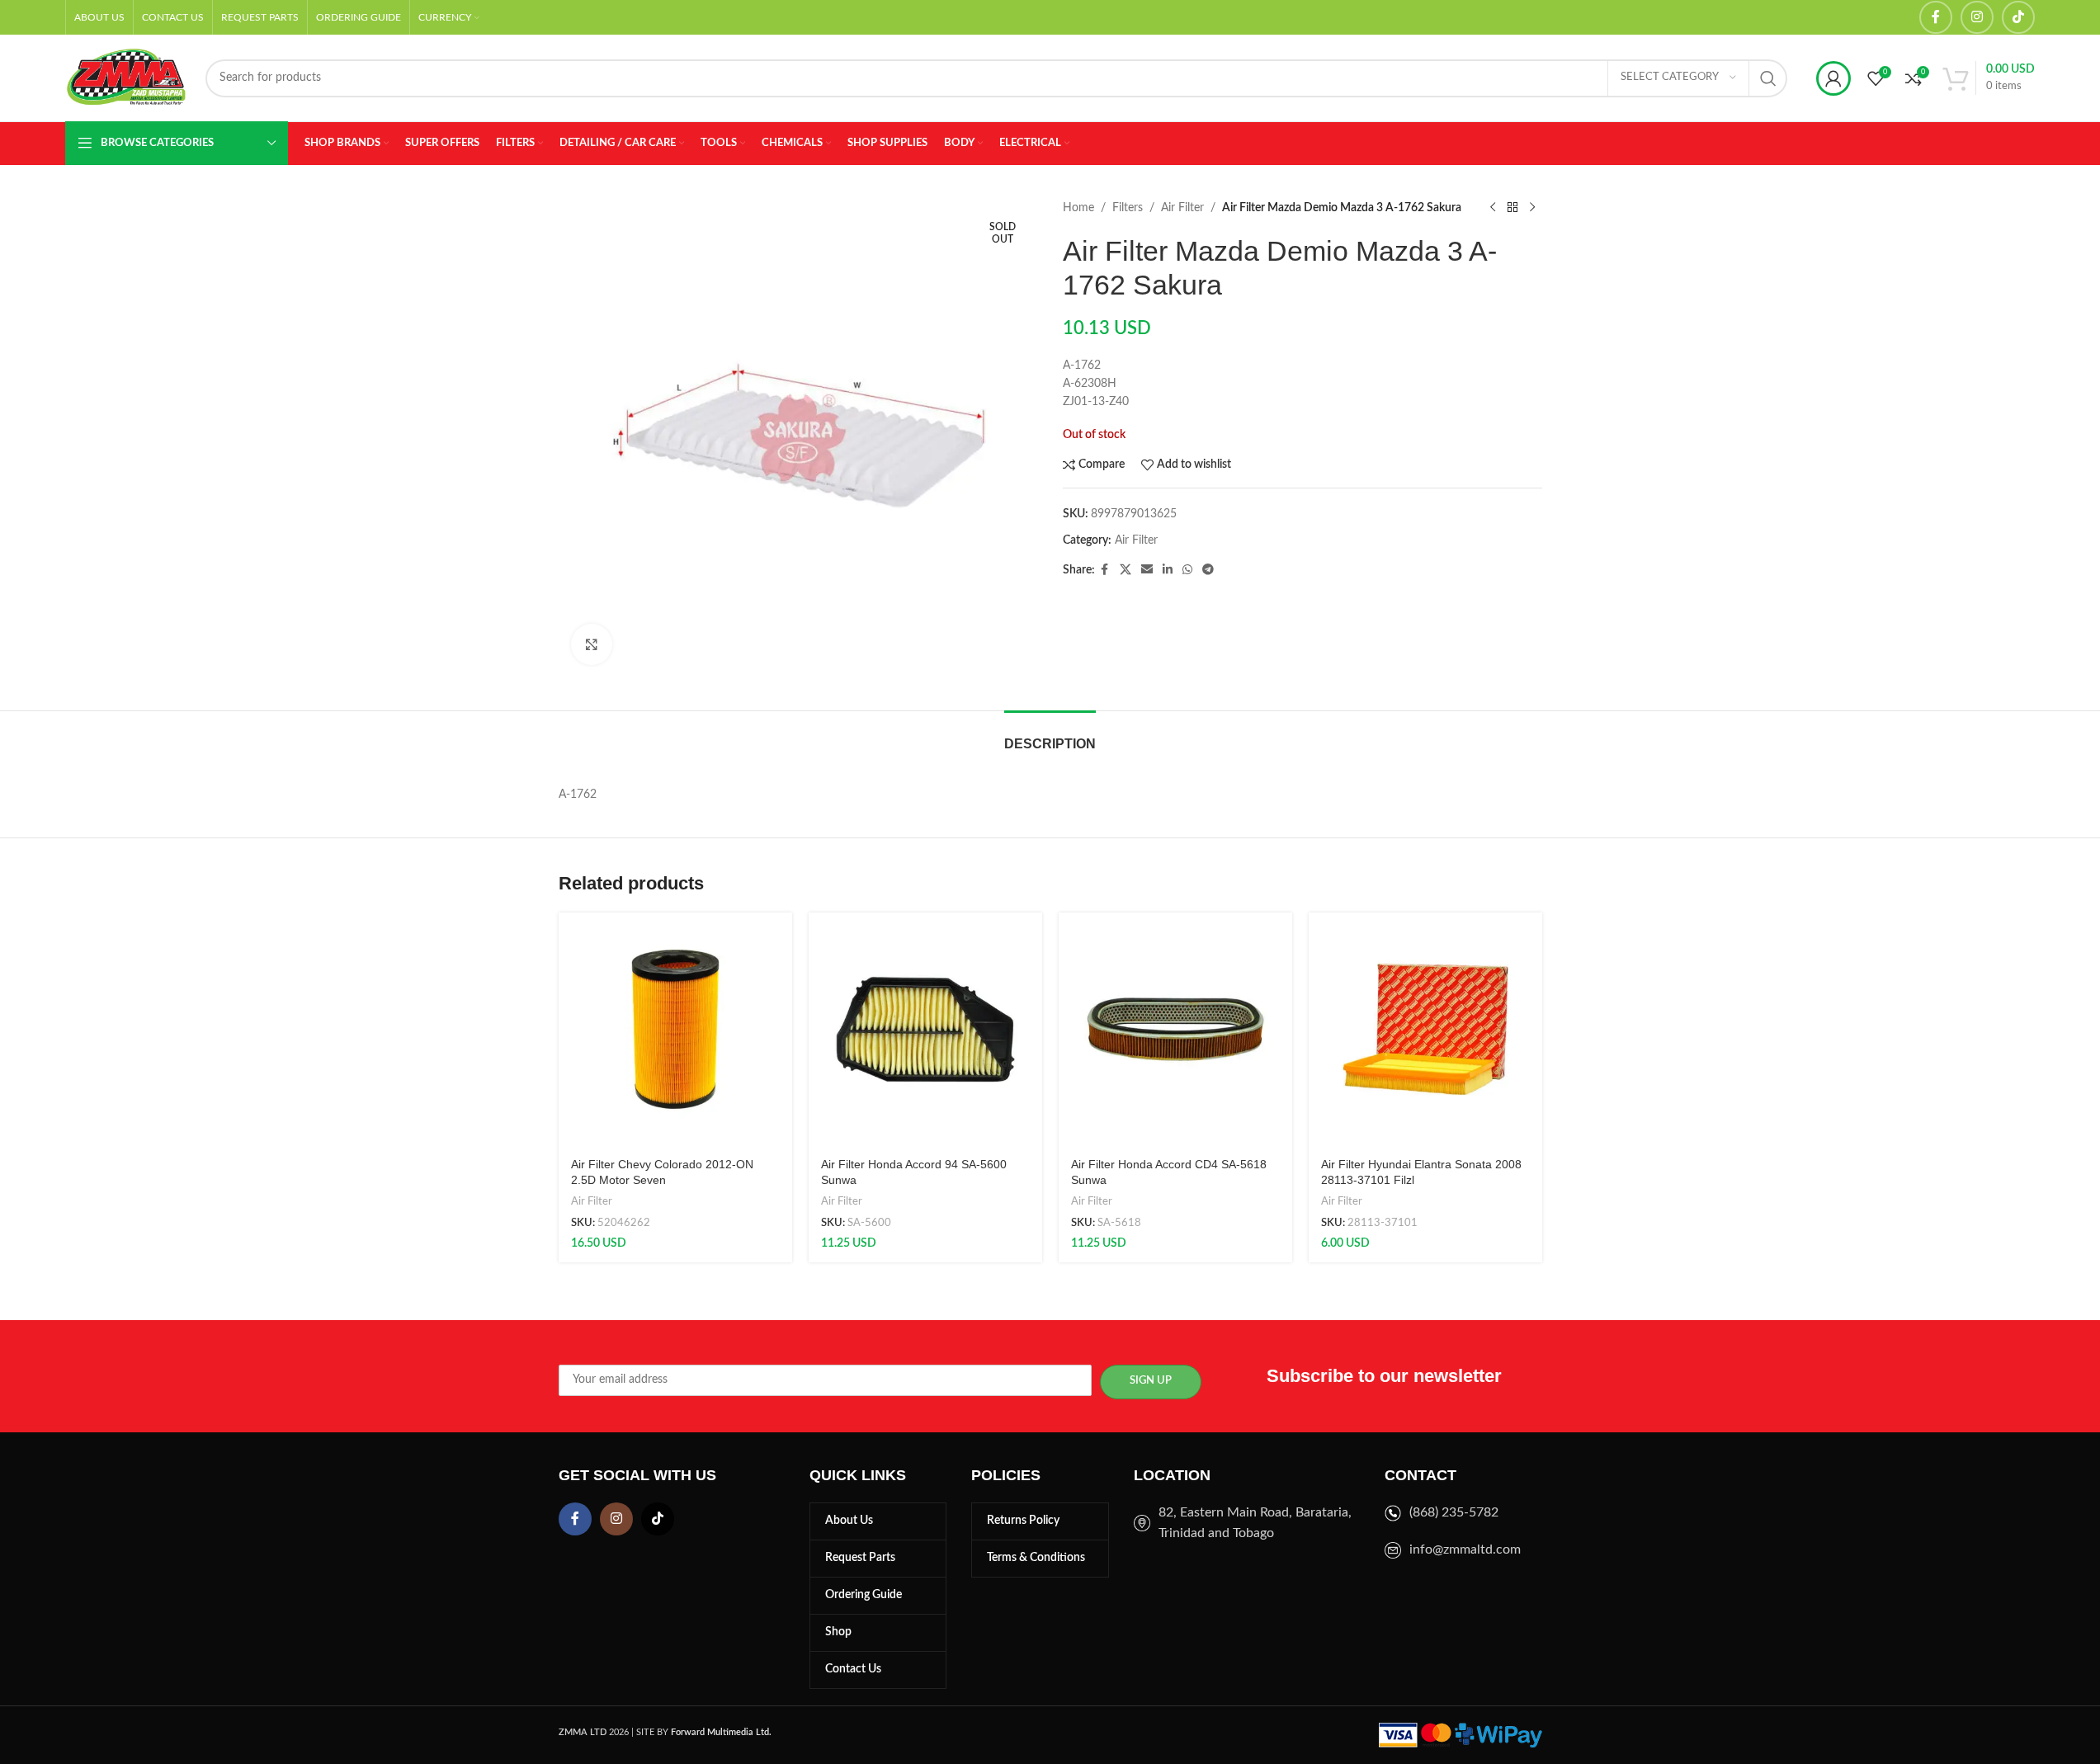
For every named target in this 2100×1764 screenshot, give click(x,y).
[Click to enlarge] (592, 644)
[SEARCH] (1768, 78)
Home (1078, 208)
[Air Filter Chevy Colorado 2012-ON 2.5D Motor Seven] (675, 1029)
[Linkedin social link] (1168, 570)
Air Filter (1182, 208)
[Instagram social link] (1977, 17)
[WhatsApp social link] (1187, 570)
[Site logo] (127, 78)
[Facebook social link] (1936, 17)
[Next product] (1532, 208)
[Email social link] (1147, 570)
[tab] (1050, 736)
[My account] (1833, 78)
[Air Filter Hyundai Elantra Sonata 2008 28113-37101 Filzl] (1425, 1029)
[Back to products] (1512, 208)
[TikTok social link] (2018, 17)
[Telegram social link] (1208, 570)
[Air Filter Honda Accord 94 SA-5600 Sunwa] (925, 1029)
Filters (1128, 208)
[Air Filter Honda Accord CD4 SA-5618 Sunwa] (1175, 1029)
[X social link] (1126, 570)
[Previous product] (1493, 208)
